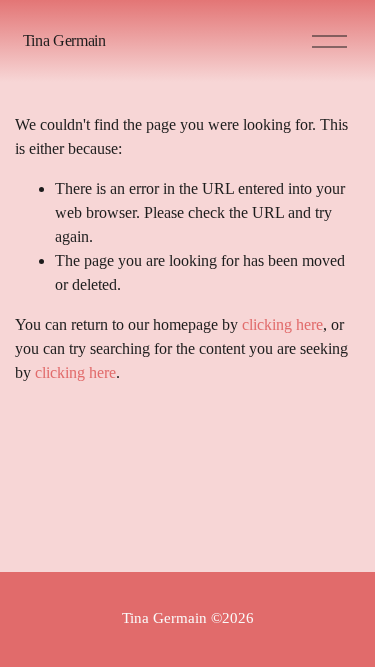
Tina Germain (64, 40)
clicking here (282, 324)
